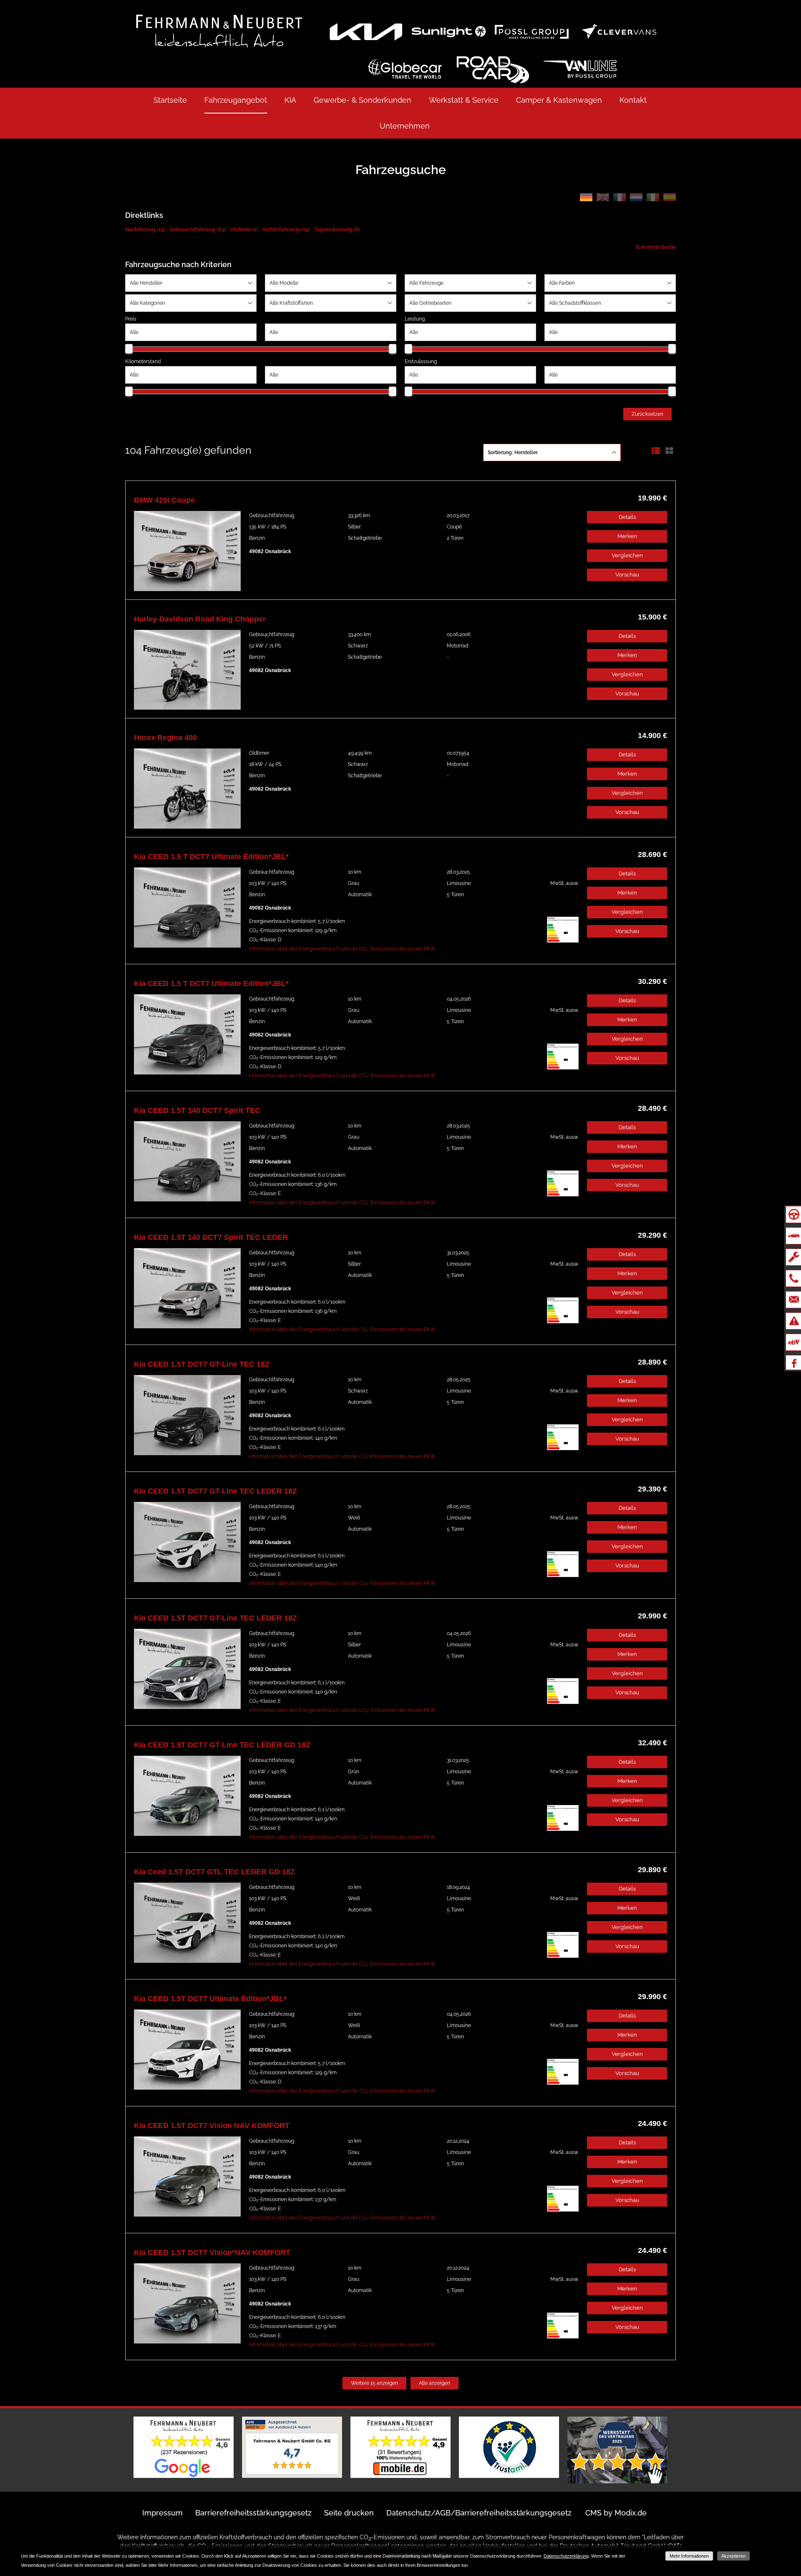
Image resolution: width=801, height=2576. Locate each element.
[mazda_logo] (448, 31)
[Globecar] (405, 69)
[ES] (670, 198)
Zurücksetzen (647, 414)
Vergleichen (627, 555)
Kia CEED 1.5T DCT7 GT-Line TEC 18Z (202, 1364)
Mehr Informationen (689, 2556)
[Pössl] (531, 31)
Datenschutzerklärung (566, 2556)
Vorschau (627, 575)
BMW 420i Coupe (164, 500)
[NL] (636, 198)
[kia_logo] (365, 31)
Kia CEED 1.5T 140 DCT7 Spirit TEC (197, 1110)
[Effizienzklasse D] (563, 941)
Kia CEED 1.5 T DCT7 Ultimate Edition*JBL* (211, 857)
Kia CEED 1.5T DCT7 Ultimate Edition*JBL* (210, 1999)
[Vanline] (580, 69)
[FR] (620, 198)
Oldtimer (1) (244, 230)
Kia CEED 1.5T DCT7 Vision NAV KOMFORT (212, 2126)
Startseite (170, 100)
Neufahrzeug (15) (145, 230)
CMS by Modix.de (616, 2513)
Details (627, 517)
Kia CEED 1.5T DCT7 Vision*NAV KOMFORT (212, 2252)
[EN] (603, 198)
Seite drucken (349, 2513)
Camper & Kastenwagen (559, 100)
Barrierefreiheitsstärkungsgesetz (253, 2513)
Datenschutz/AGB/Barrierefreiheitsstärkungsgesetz (479, 2513)
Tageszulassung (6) (337, 230)
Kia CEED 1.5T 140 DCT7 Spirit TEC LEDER (211, 1237)
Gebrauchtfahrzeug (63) (198, 230)
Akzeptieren (733, 2556)
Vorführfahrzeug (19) (286, 230)
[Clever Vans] (619, 31)
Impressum (162, 2513)
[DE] (586, 198)
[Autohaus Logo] (210, 30)
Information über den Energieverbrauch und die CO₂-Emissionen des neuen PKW (342, 949)
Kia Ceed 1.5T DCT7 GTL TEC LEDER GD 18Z (214, 1872)
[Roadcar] (492, 69)
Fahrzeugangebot (236, 100)
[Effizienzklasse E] (563, 1195)
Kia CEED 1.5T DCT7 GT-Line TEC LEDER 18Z (215, 1491)
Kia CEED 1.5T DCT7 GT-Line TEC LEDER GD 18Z (222, 1745)
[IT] (653, 198)
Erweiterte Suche (656, 247)
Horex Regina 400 (165, 738)
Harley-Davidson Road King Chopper (200, 619)
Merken (627, 536)
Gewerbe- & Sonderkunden (363, 100)
